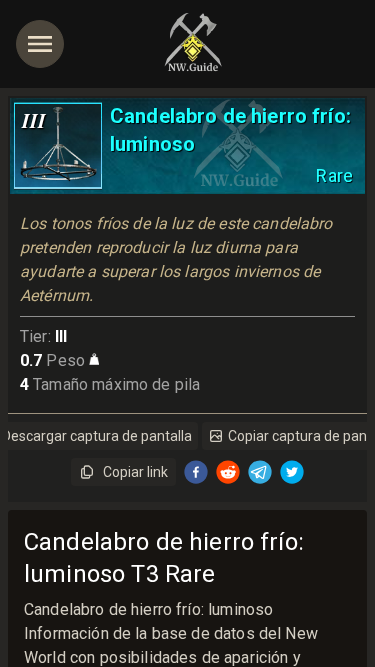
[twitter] (292, 472)
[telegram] (260, 472)
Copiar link (135, 472)
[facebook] (196, 472)
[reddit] (228, 472)
